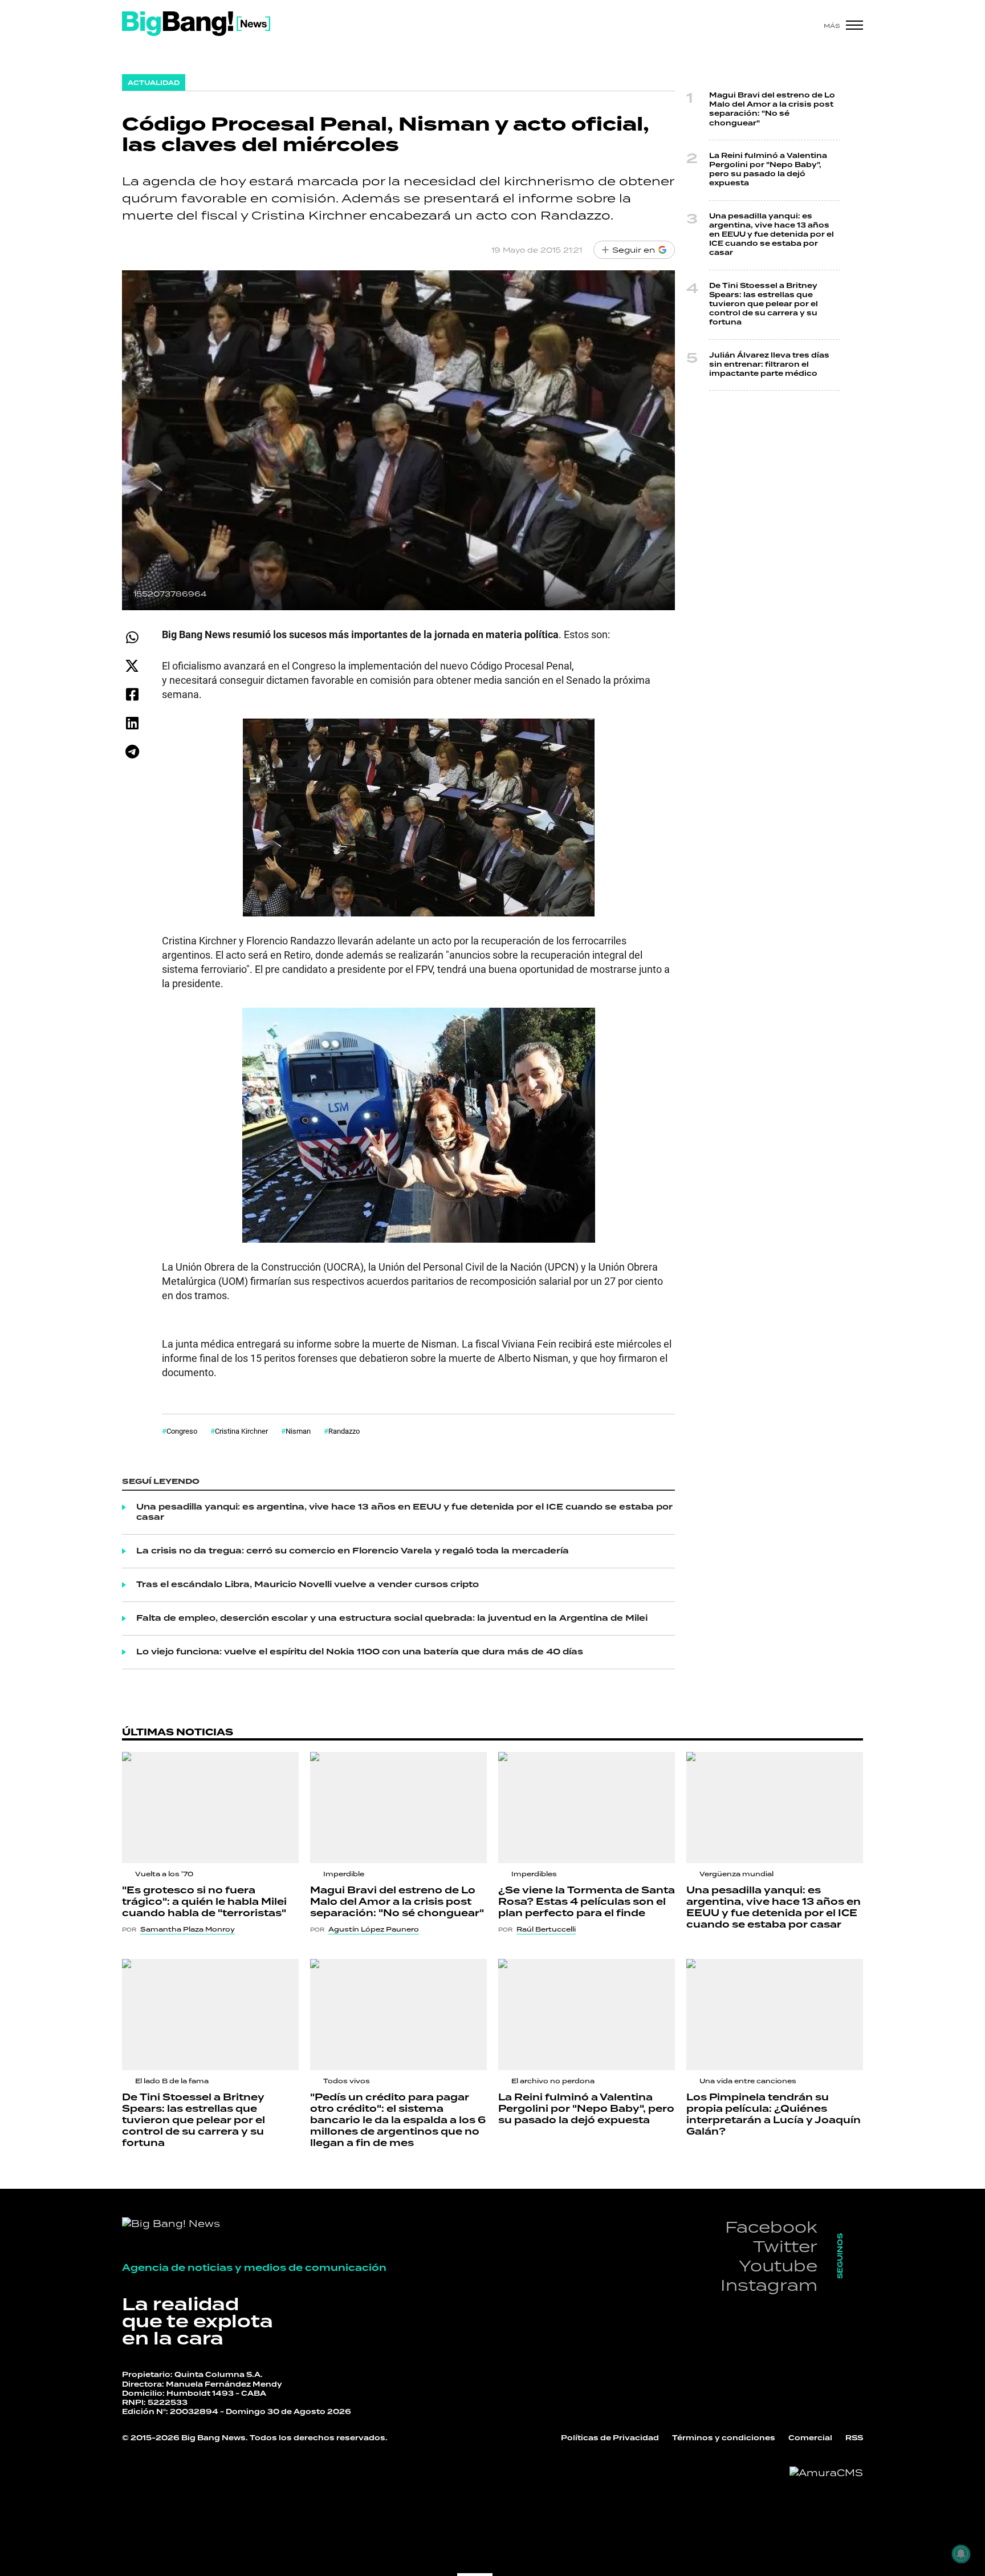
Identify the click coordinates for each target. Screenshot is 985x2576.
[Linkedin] (132, 723)
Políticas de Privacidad (610, 2438)
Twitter (785, 2246)
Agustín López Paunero (374, 1929)
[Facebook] (132, 694)
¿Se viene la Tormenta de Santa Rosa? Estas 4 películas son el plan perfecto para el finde (587, 1902)
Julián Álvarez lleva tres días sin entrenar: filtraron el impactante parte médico (769, 365)
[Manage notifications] (961, 2554)
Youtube (778, 2265)
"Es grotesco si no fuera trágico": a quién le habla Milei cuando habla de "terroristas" (204, 1902)
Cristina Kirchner (241, 1431)
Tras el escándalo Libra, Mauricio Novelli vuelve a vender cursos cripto (308, 1585)
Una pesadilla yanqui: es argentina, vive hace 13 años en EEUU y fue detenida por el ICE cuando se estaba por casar (404, 1512)
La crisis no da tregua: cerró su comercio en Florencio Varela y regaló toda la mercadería (353, 1551)
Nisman (298, 1431)
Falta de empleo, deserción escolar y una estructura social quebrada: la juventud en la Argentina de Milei (392, 1618)
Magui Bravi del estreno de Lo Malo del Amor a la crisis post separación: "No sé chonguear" (772, 109)
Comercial (810, 2438)
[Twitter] (132, 666)
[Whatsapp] (132, 637)
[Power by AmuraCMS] (826, 2473)
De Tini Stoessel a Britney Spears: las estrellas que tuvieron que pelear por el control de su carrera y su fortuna (764, 305)
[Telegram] (132, 751)
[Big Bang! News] (196, 24)
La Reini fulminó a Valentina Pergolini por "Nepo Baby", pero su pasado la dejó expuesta (768, 170)
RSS (854, 2438)
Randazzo (344, 1431)
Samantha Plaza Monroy (188, 1929)
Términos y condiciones (724, 2438)
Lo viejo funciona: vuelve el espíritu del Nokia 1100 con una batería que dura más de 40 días (360, 1652)
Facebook (771, 2227)
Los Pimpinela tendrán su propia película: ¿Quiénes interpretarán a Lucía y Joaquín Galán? (774, 2115)
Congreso (182, 1431)
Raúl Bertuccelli (546, 1929)
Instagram (769, 2285)
